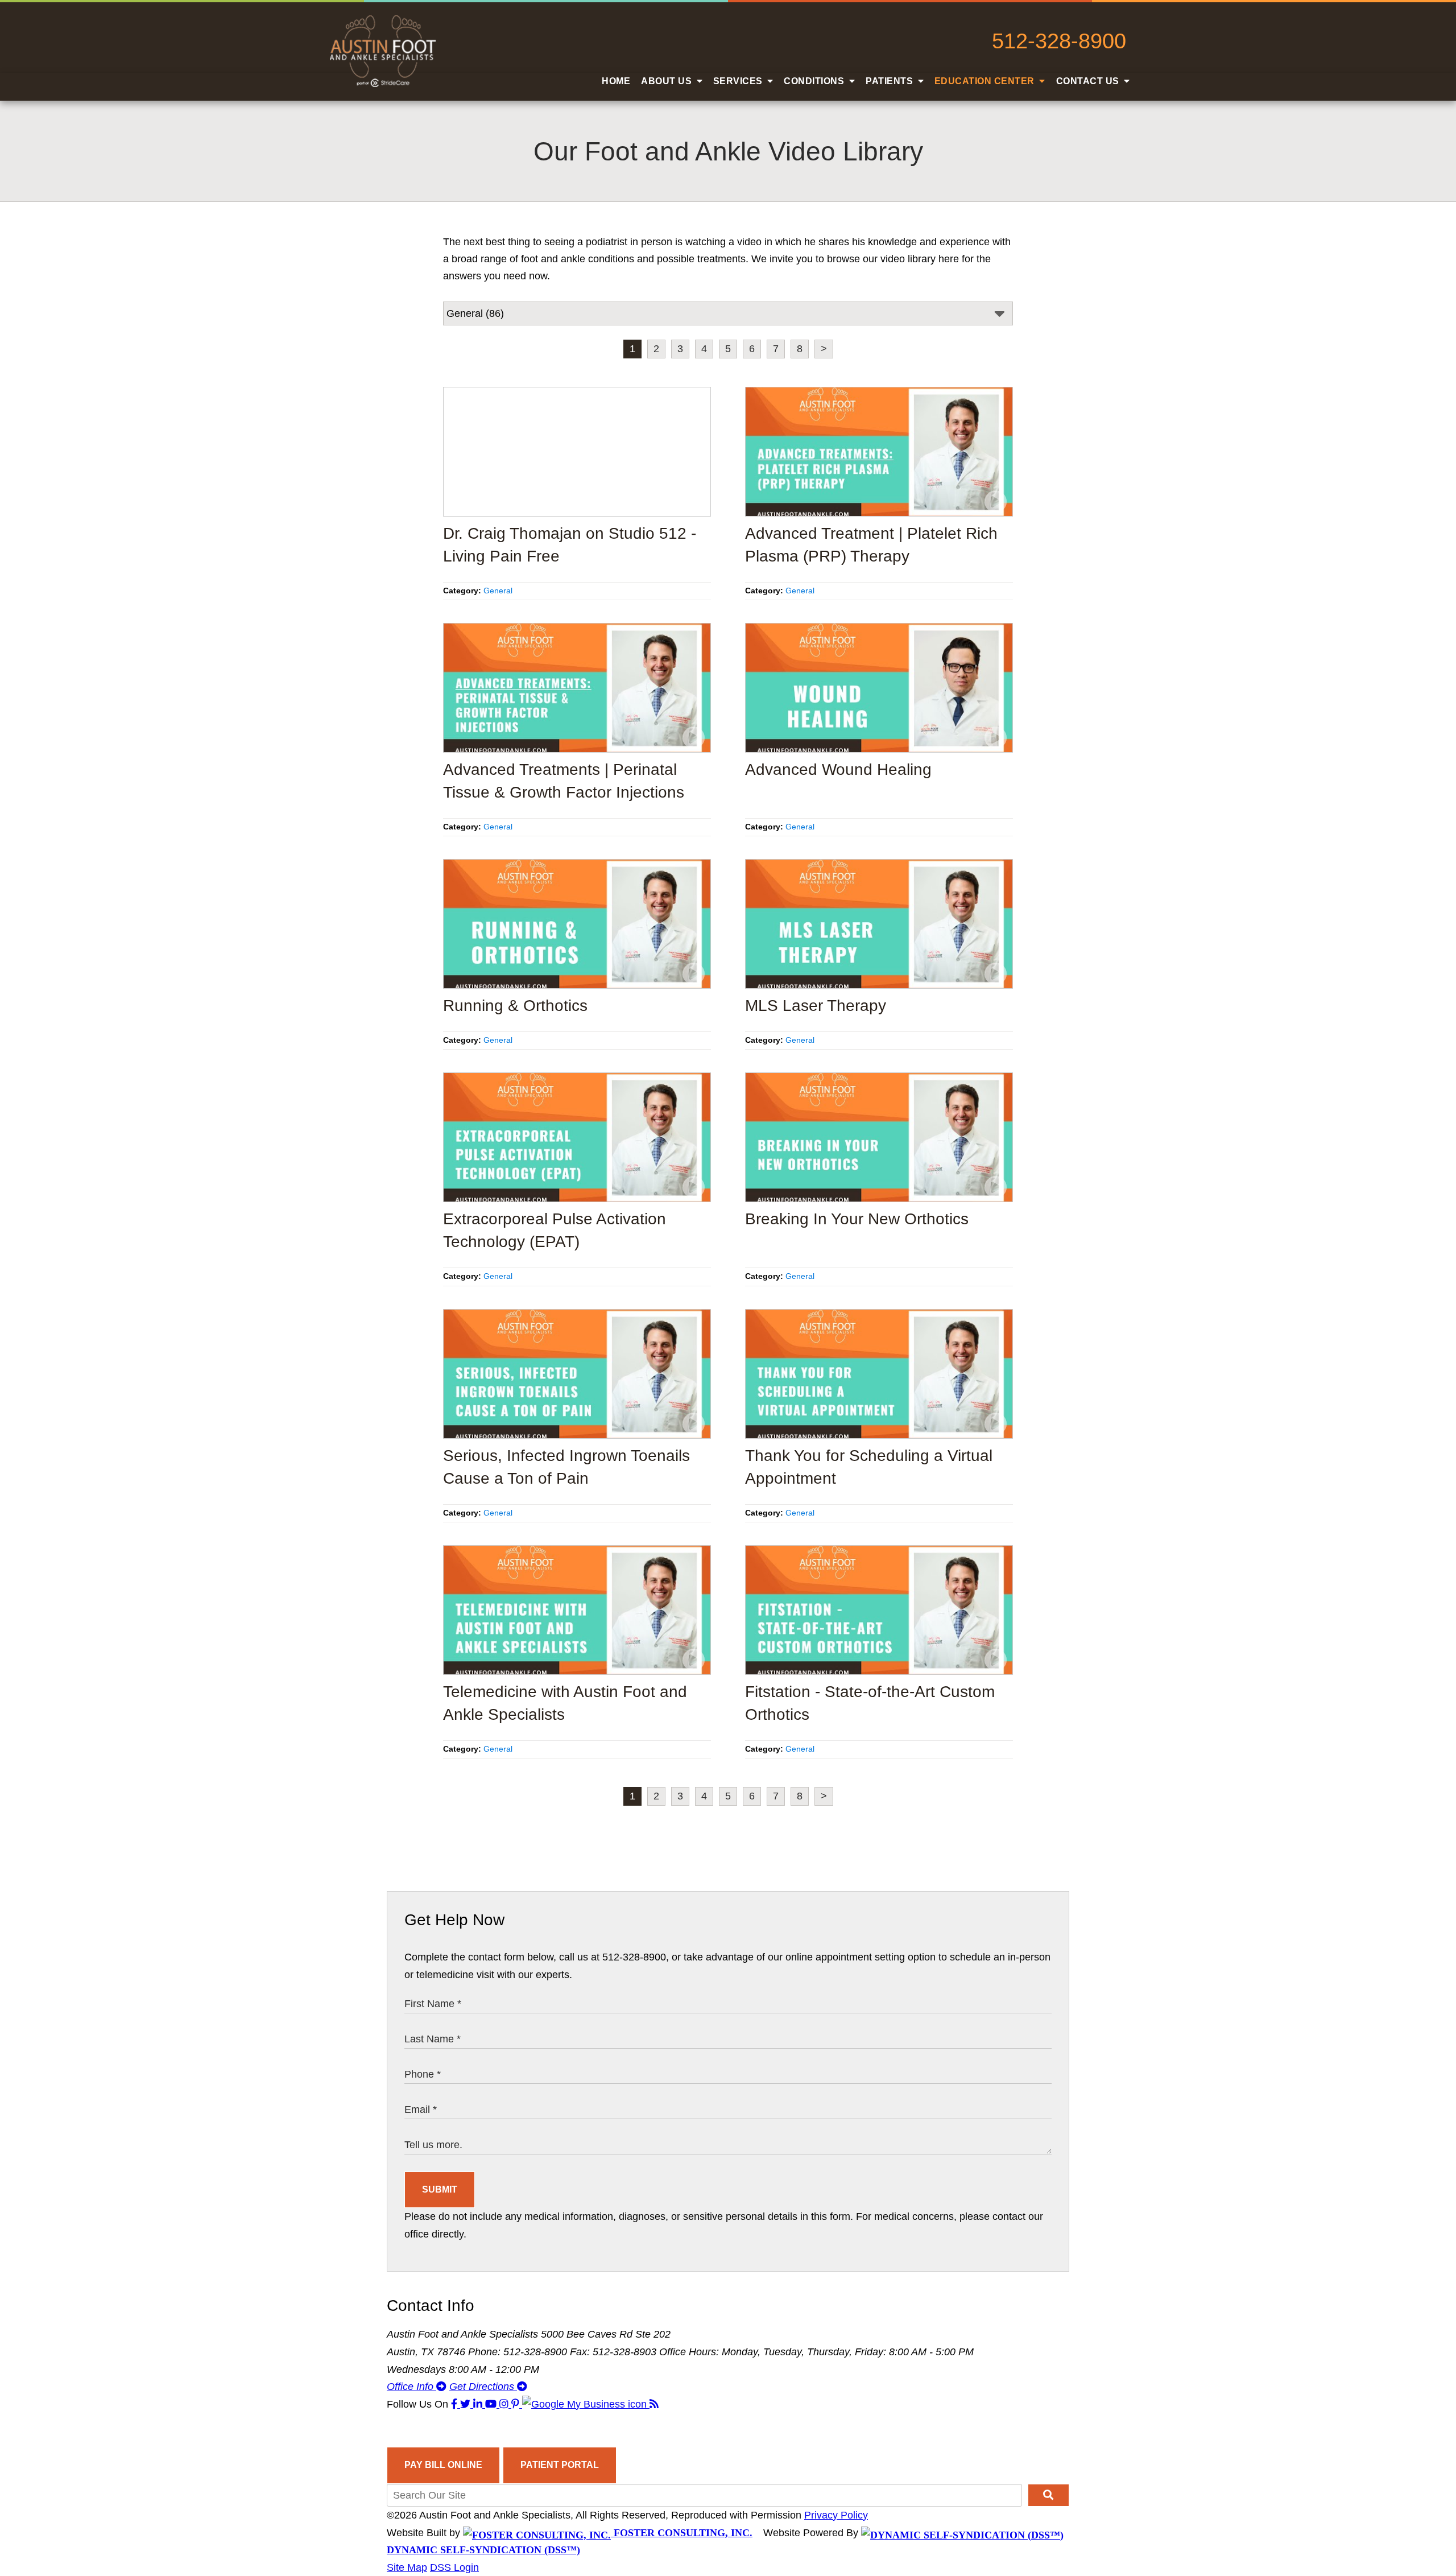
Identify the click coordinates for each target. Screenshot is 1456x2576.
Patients (891, 81)
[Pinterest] (517, 2404)
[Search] (1048, 2495)
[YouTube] (492, 2404)
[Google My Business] (586, 2404)
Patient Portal (560, 2465)
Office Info (411, 2387)
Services (739, 81)
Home (616, 81)
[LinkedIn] (479, 2404)
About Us (668, 81)
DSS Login (454, 2567)
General (498, 591)
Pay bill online (443, 2465)
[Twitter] (467, 2404)
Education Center (986, 81)
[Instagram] (505, 2404)
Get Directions (483, 2387)
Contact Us (1089, 81)
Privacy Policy (836, 2515)
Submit (440, 2189)
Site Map (407, 2567)
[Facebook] (456, 2404)
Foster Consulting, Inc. (682, 2533)
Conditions (815, 81)
